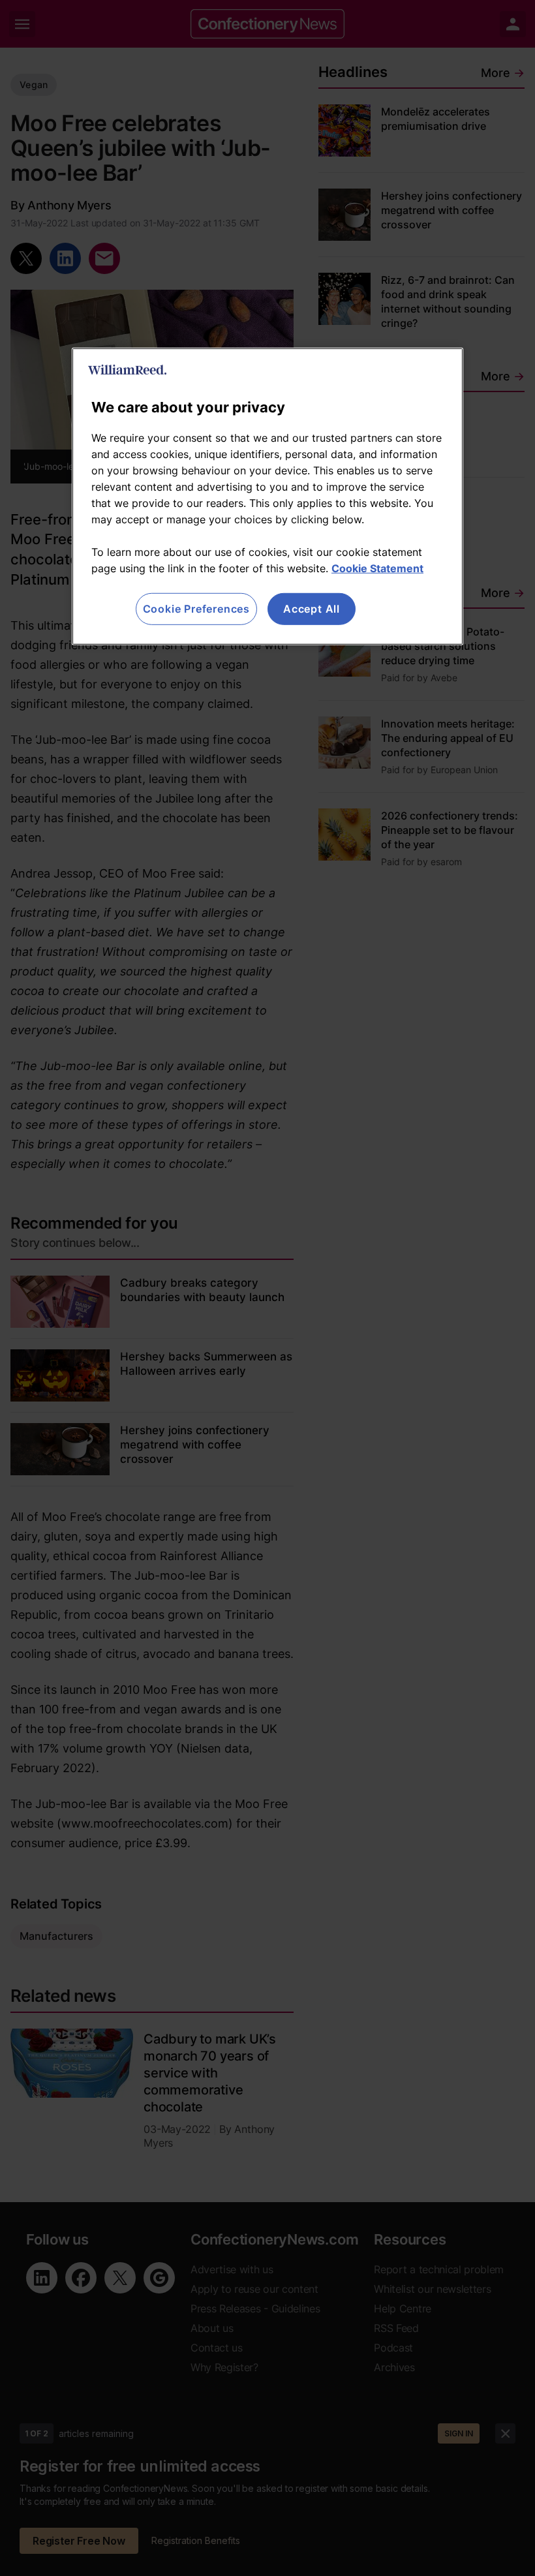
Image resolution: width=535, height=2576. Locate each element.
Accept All (312, 609)
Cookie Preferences (196, 609)
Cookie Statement (377, 568)
